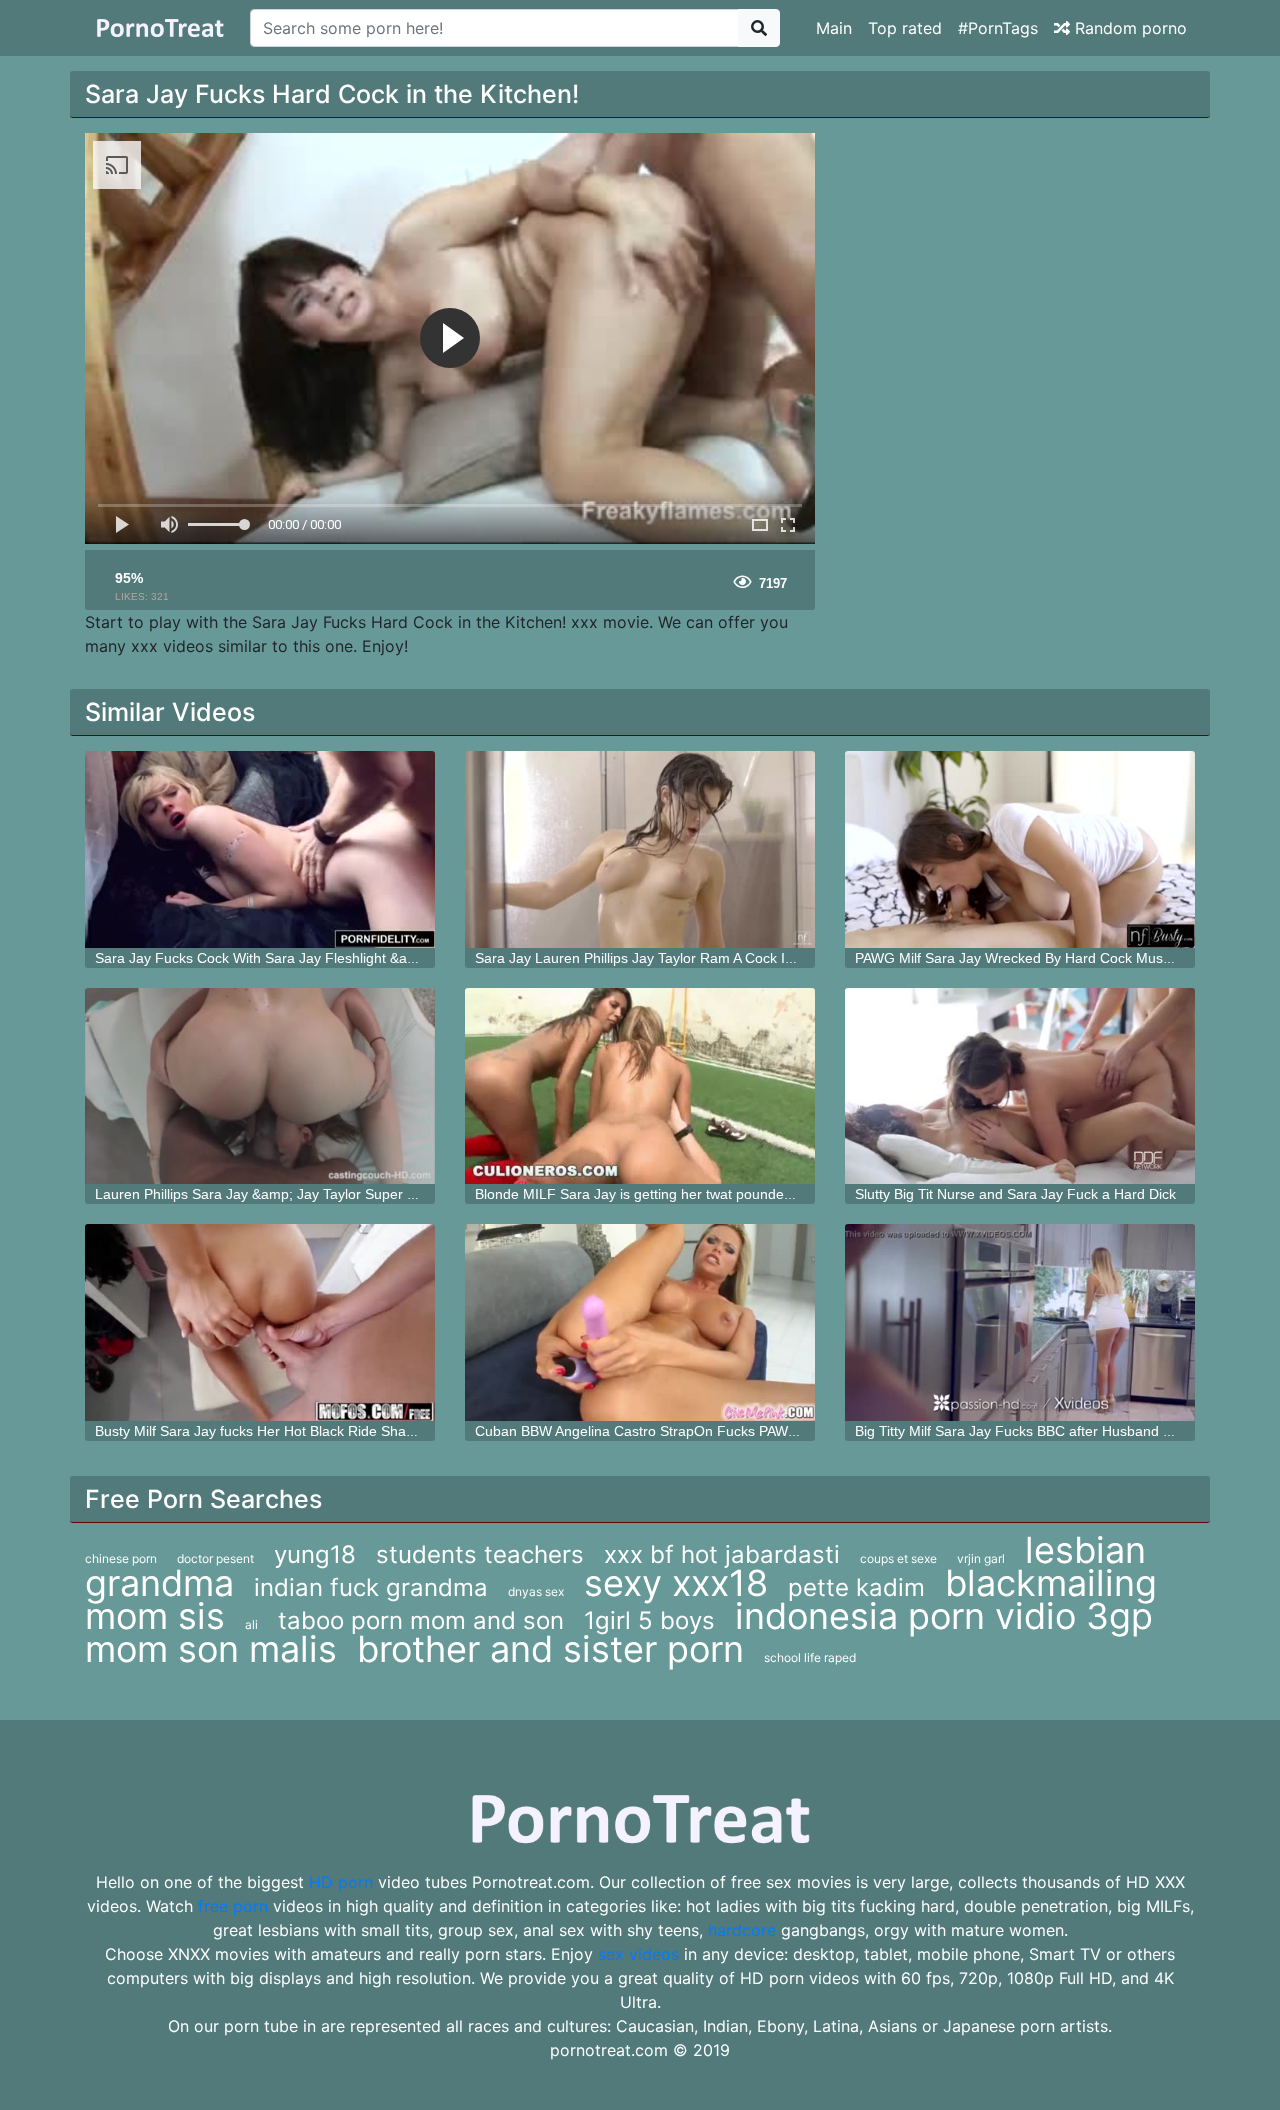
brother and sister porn (550, 1649)
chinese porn (121, 1558)
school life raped (810, 1657)
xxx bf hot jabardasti (722, 1554)
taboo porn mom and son (421, 1620)
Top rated (905, 28)
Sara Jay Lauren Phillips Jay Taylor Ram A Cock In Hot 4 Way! (670, 958)
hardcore (742, 1930)
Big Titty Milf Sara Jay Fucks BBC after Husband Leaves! (1034, 1431)
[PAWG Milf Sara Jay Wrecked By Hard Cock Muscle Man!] (1020, 849)
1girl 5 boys (649, 1620)
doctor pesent (215, 1558)
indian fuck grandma (371, 1587)
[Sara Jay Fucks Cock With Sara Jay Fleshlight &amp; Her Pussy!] (260, 849)
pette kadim (856, 1587)
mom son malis (211, 1649)
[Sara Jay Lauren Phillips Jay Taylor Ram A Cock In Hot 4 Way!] (640, 849)
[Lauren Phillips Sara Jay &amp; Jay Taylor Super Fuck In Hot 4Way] (260, 1086)
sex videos (638, 1954)
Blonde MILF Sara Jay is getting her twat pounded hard (650, 1194)
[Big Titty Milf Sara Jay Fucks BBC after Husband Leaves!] (1020, 1322)
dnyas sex (536, 1591)
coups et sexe (898, 1558)
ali (251, 1624)
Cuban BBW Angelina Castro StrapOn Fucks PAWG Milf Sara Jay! (682, 1431)
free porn (233, 1906)
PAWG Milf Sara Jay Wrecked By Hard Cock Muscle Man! (1036, 958)
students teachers (480, 1554)
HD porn (341, 1882)
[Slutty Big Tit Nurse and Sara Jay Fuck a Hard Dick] (1020, 1086)
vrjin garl (981, 1558)
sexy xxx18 (676, 1583)
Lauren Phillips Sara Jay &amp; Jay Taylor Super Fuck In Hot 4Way (307, 1194)
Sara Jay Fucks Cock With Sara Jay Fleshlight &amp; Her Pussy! (299, 958)
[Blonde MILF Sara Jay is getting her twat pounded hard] (640, 1086)
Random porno (1128, 28)
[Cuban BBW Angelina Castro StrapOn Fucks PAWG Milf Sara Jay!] (640, 1322)
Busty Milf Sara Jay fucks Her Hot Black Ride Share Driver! (280, 1431)
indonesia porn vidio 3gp (944, 1616)
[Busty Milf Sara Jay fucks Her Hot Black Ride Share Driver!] (260, 1322)
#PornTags (998, 28)
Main (834, 28)
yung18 (315, 1554)
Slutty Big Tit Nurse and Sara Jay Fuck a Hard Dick (1015, 1194)
